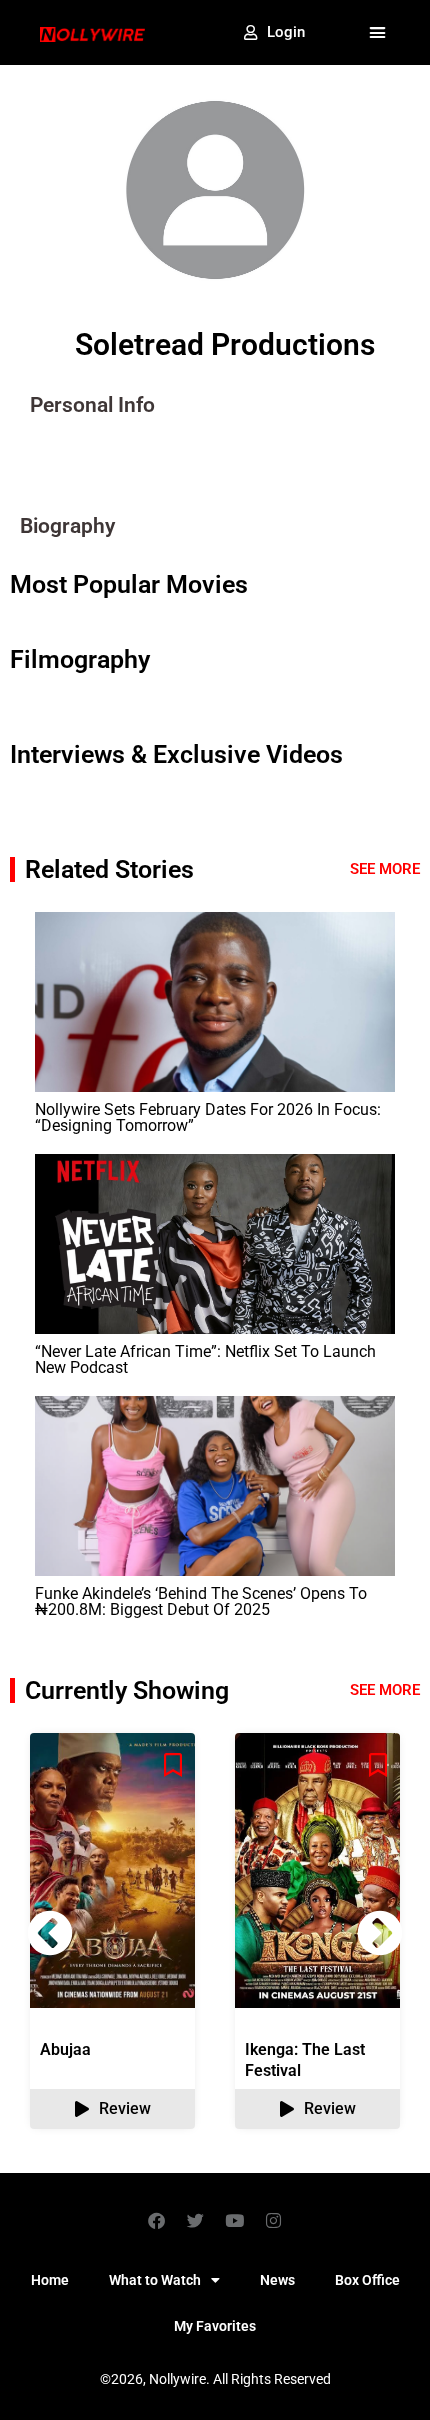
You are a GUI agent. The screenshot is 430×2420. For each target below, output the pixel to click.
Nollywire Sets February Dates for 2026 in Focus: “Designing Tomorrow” (208, 1117)
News (277, 2280)
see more (385, 1690)
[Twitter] (196, 2220)
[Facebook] (157, 2220)
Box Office (367, 2280)
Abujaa (65, 2049)
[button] (378, 33)
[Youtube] (235, 2220)
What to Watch (155, 2280)
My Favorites (215, 2326)
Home (50, 2280)
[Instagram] (274, 2220)
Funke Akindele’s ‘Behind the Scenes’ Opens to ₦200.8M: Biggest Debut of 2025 (201, 1601)
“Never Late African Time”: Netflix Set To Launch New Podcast (205, 1359)
